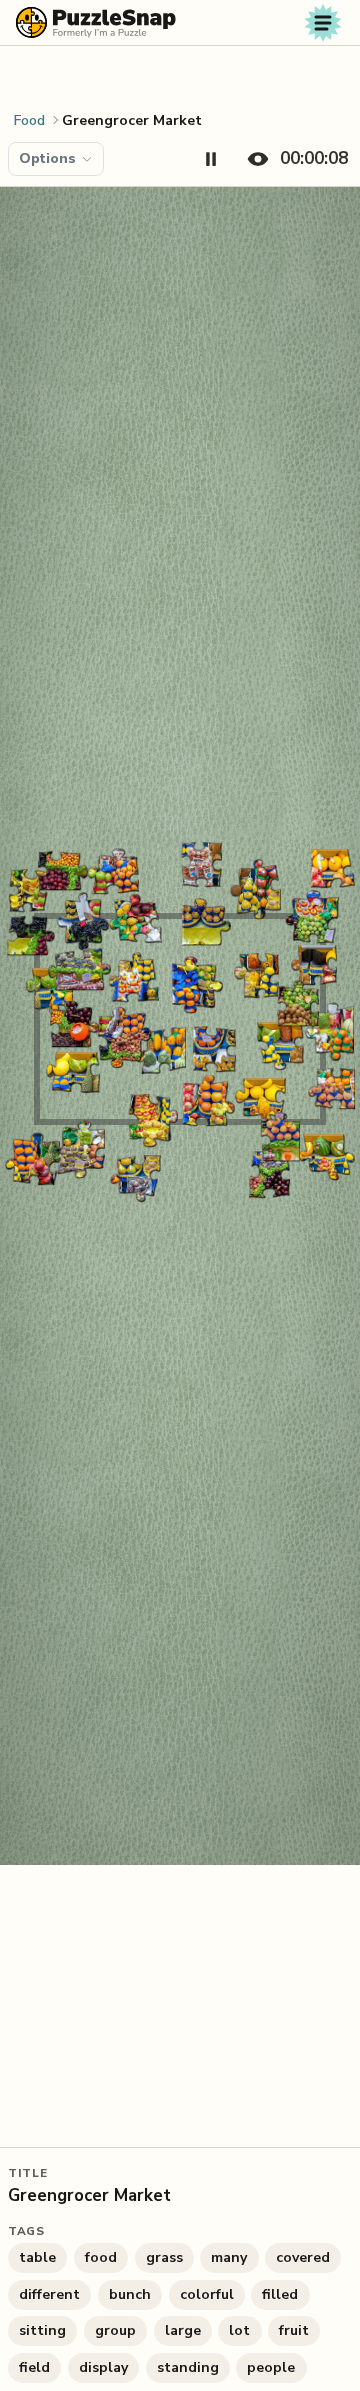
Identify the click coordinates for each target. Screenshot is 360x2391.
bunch (130, 2294)
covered (303, 2257)
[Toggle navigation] (323, 23)
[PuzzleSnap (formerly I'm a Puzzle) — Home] (96, 22)
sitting (42, 2330)
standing (188, 2367)
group (115, 2330)
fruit (294, 2330)
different (49, 2294)
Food (29, 120)
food (101, 2257)
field (34, 2367)
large (183, 2330)
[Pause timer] (211, 159)
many (229, 2257)
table (37, 2257)
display (103, 2367)
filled (280, 2294)
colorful (207, 2294)
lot (239, 2330)
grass (164, 2257)
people (271, 2367)
